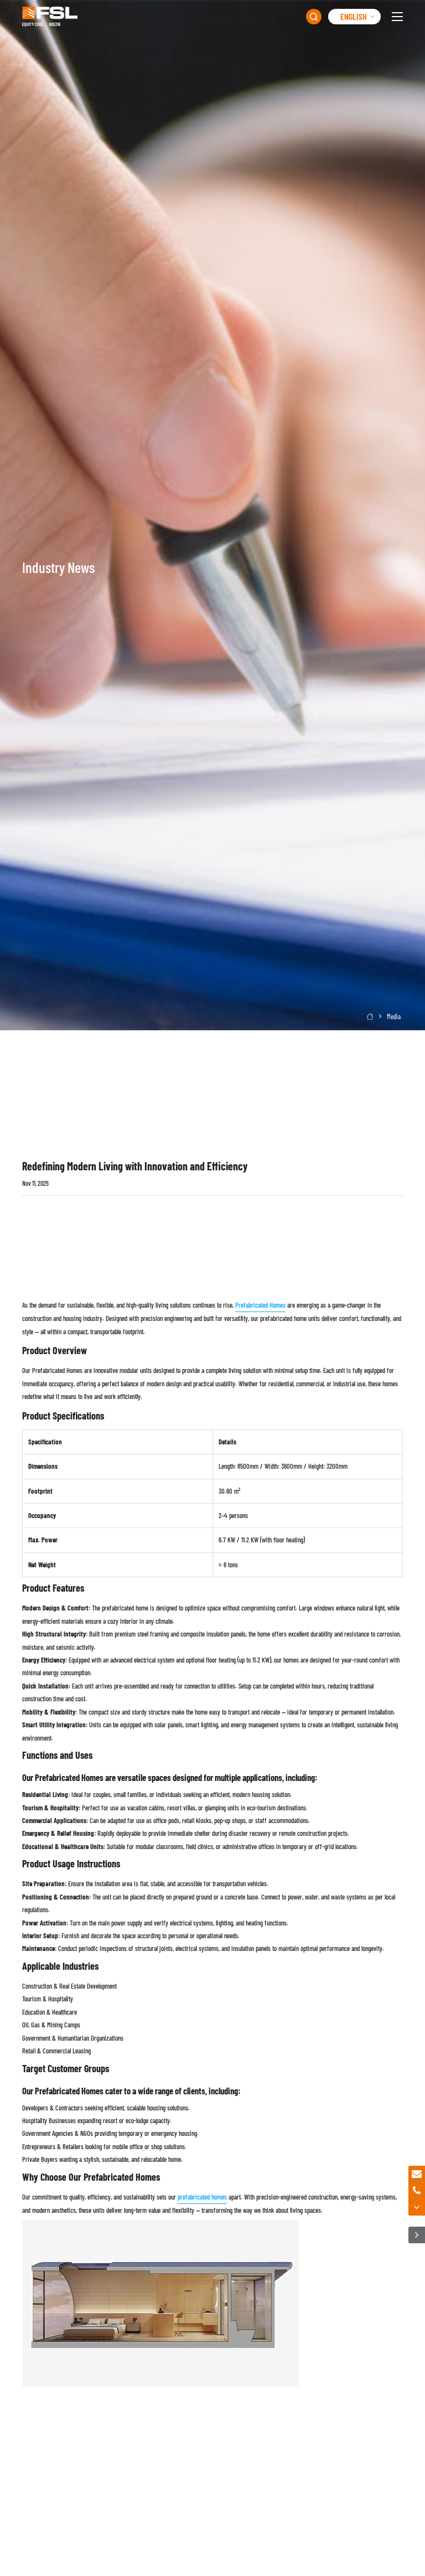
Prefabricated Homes (260, 1305)
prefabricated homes (202, 2197)
